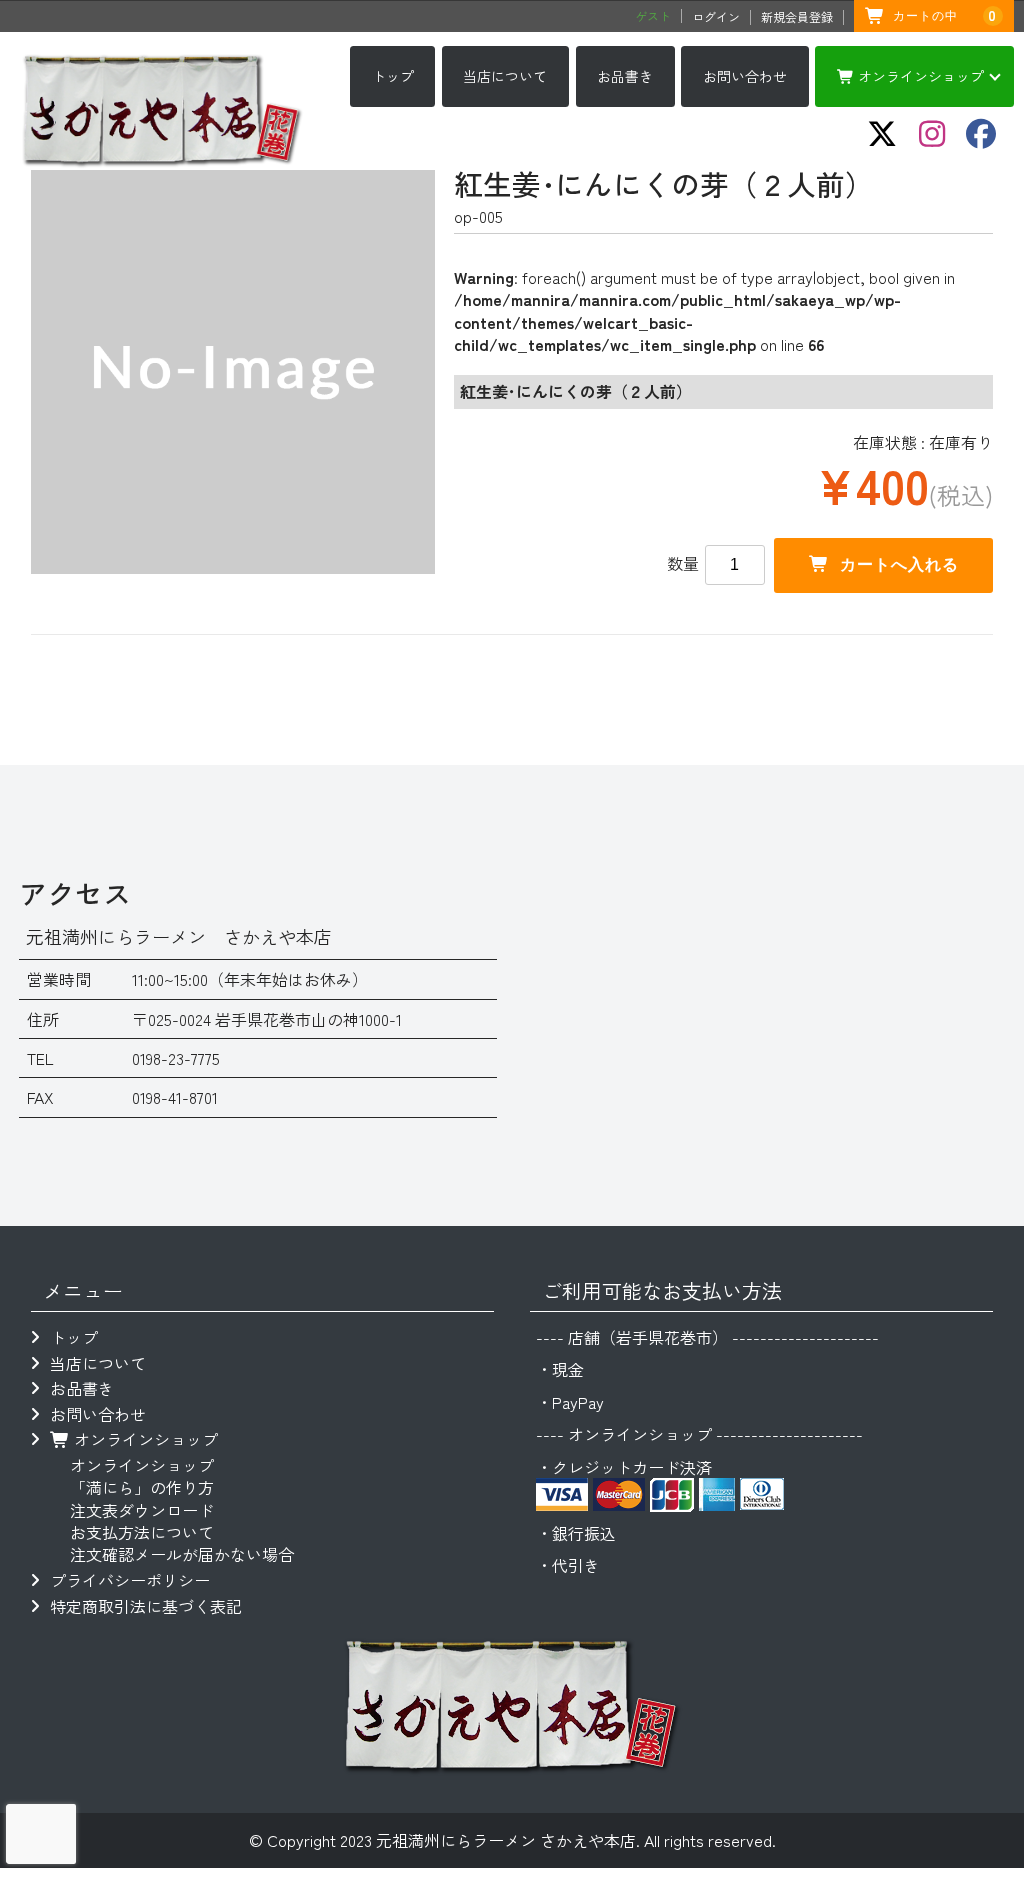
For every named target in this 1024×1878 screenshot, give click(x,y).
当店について (505, 76)
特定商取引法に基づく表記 (146, 1606)
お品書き (625, 76)
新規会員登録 (797, 17)
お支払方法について (142, 1532)
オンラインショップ (919, 76)
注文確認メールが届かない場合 (182, 1554)
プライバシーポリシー (130, 1580)
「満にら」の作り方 (142, 1487)
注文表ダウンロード (142, 1510)
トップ (393, 76)
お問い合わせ (745, 76)
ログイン (716, 17)
